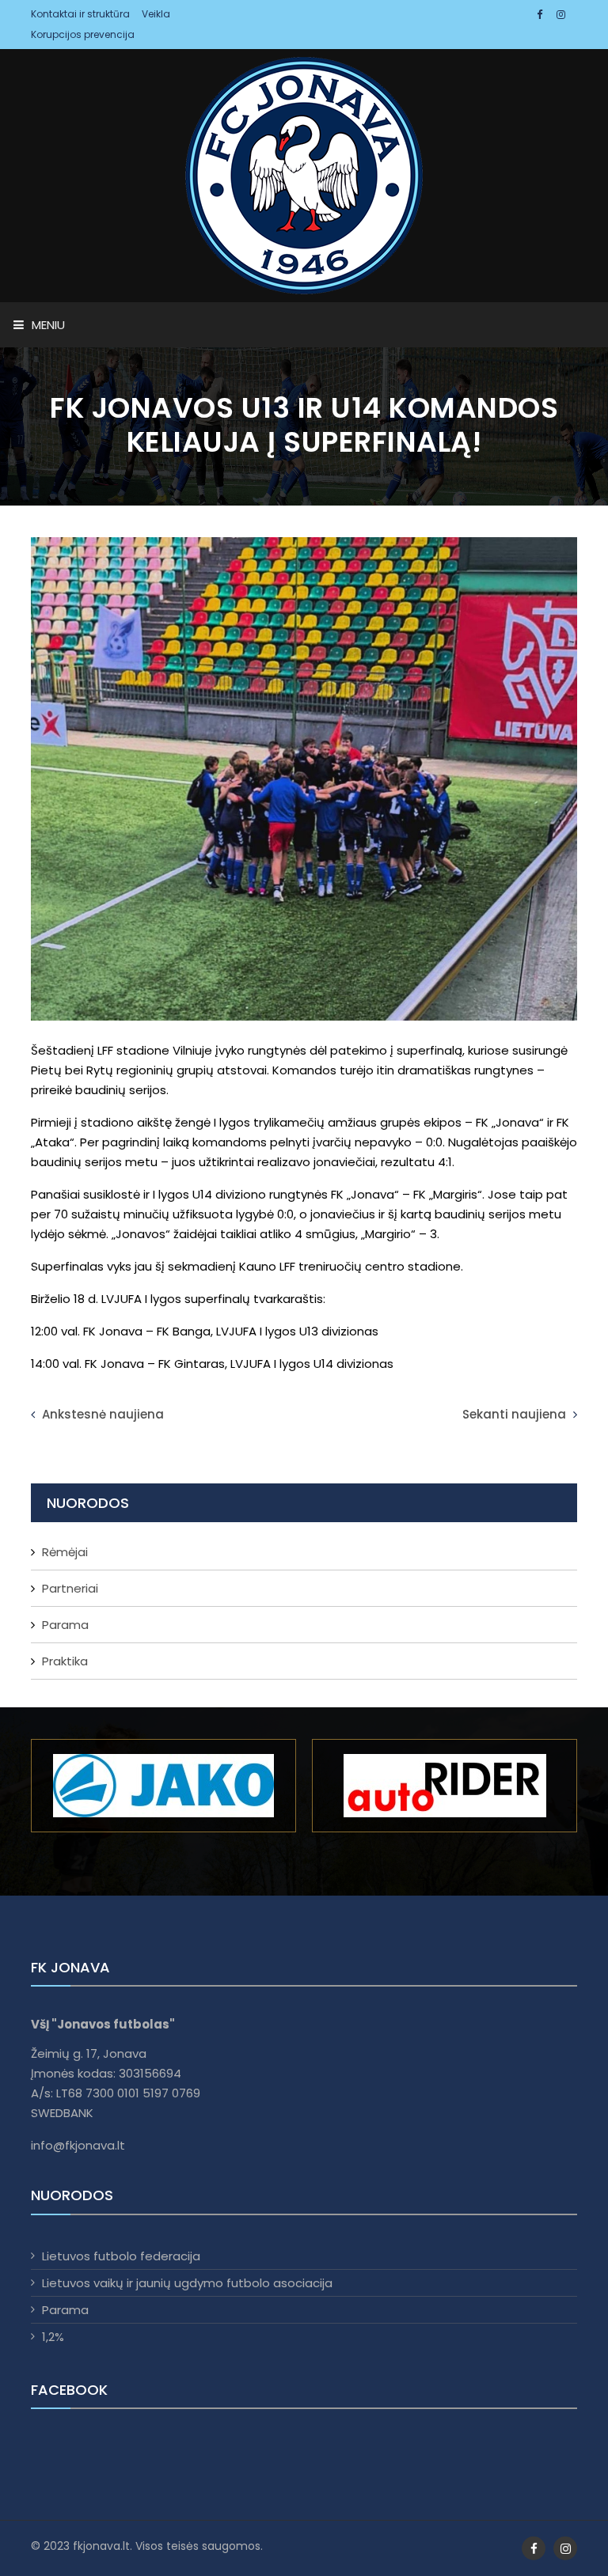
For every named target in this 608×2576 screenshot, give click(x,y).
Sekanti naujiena (516, 1414)
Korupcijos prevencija (83, 34)
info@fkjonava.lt (78, 2145)
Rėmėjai (65, 1552)
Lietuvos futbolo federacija (121, 2256)
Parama (65, 1625)
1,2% (53, 2337)
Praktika (65, 1661)
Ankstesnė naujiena (101, 1414)
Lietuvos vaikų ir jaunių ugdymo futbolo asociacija (187, 2283)
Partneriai (70, 1588)
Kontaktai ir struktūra (80, 14)
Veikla (156, 14)
